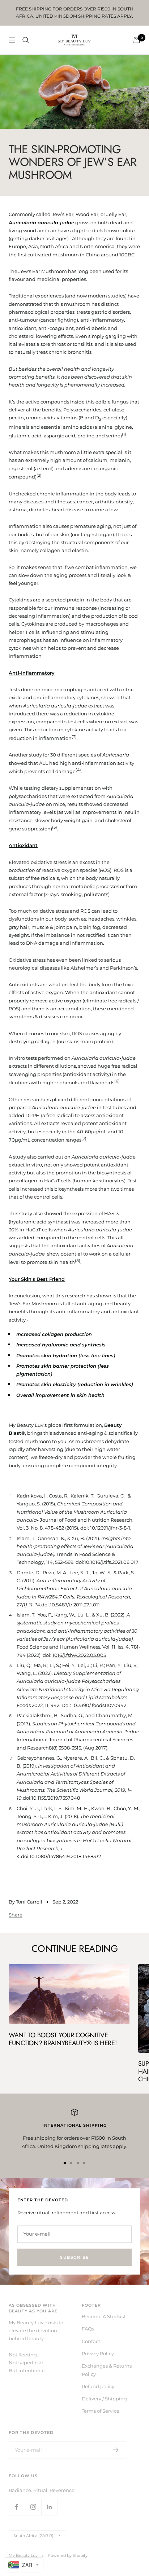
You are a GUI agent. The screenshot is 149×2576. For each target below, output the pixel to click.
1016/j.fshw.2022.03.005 (79, 1655)
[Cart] (137, 40)
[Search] (26, 40)
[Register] (116, 2450)
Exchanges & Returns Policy (107, 2370)
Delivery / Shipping (104, 2399)
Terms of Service (101, 2411)
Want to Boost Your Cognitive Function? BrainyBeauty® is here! (63, 2039)
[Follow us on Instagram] (33, 2507)
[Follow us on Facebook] (17, 2507)
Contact (91, 2341)
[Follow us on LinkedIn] (49, 2507)
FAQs (88, 2329)
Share (16, 1915)
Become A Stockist (104, 2316)
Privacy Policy (98, 2354)
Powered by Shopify (68, 2555)
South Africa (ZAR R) (33, 2536)
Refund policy (98, 2386)
